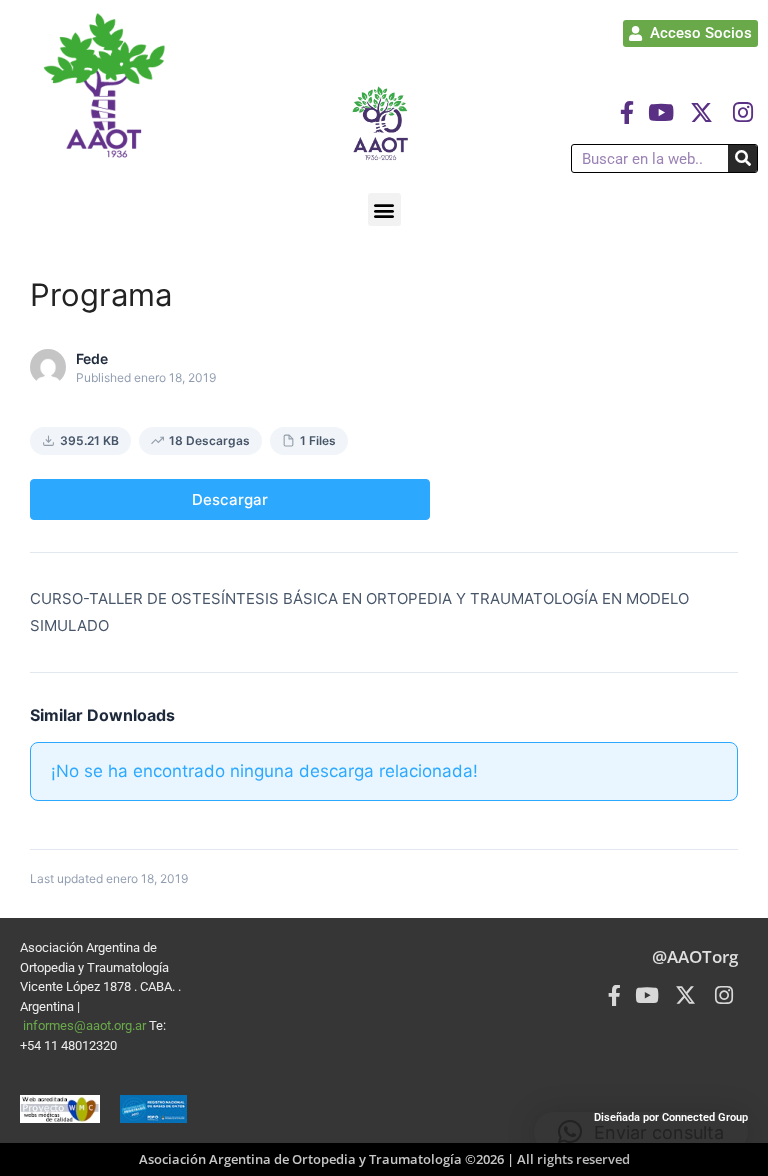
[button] (384, 209)
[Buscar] (742, 158)
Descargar (230, 499)
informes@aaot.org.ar (86, 1025)
